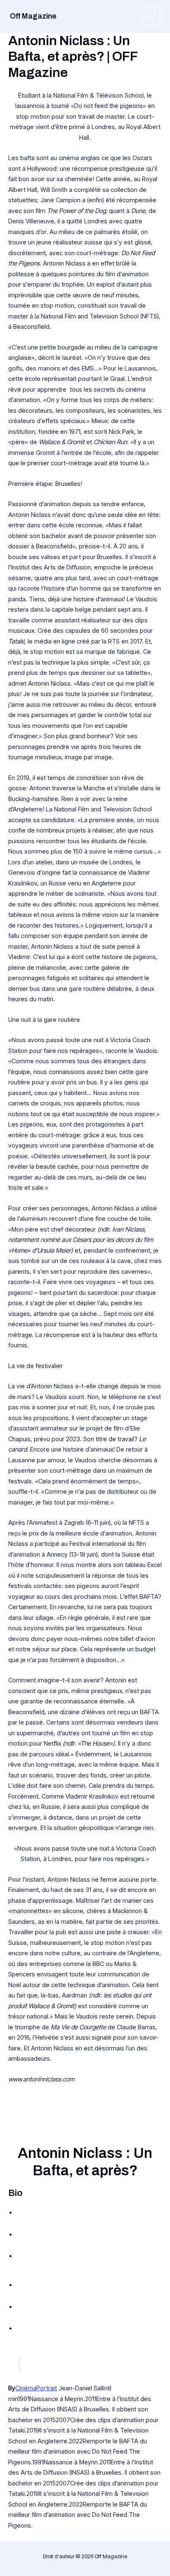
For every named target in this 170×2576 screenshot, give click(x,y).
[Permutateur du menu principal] (151, 17)
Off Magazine (33, 16)
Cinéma (26, 2388)
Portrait (47, 2388)
